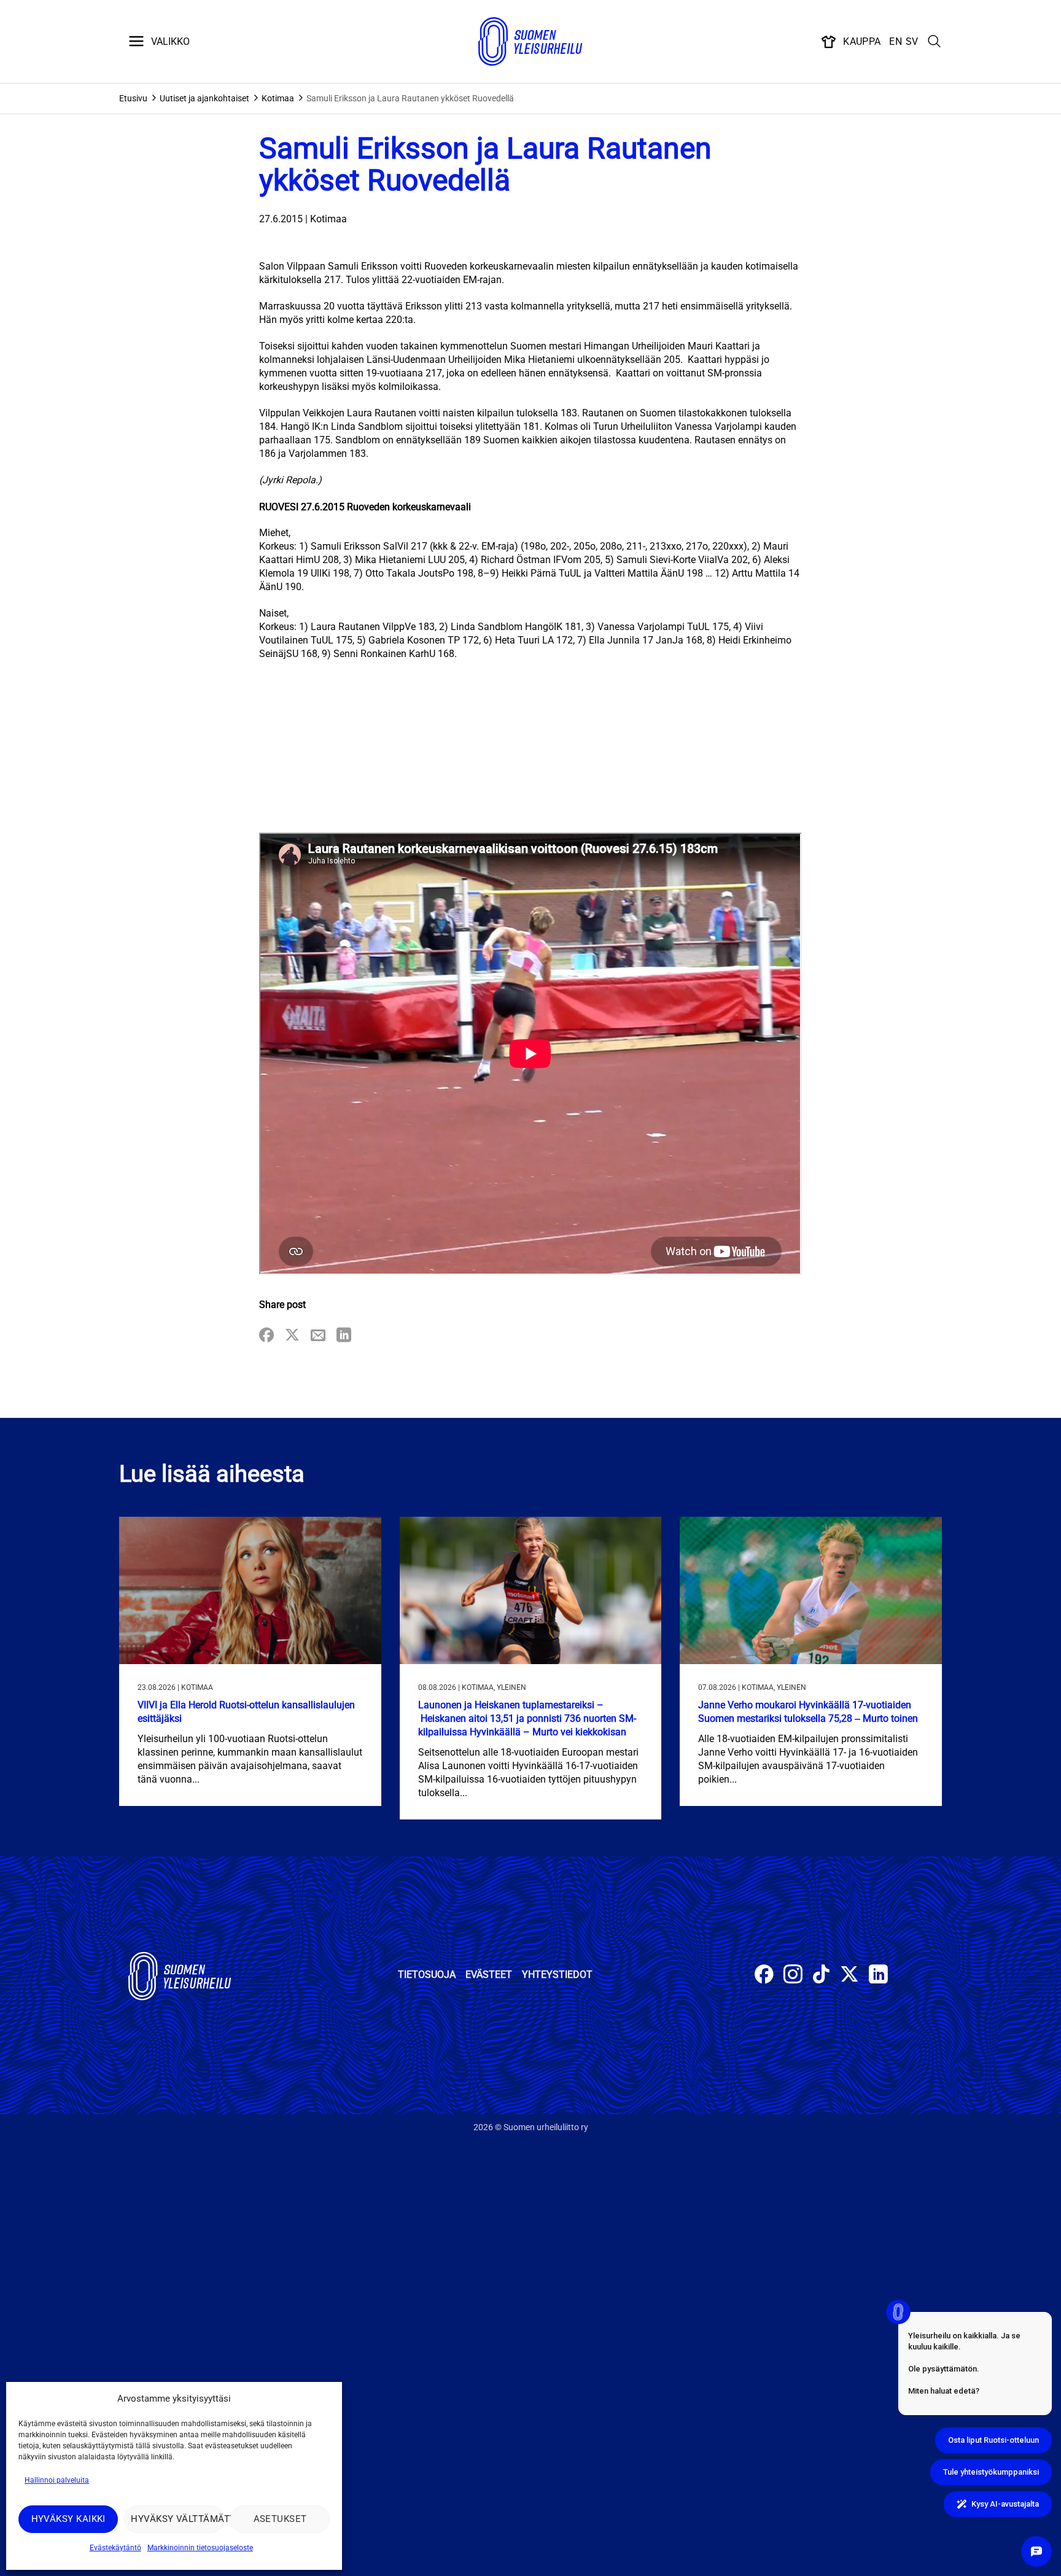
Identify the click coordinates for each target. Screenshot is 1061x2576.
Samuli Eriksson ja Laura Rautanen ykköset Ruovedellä (410, 98)
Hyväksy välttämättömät (177, 2519)
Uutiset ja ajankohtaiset (204, 98)
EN (896, 41)
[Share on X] (292, 1336)
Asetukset (280, 2519)
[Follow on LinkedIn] (878, 1976)
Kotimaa (278, 98)
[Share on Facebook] (266, 1336)
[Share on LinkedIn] (344, 1336)
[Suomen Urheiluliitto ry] (530, 42)
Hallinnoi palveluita (57, 2480)
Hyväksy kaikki (68, 2519)
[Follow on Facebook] (764, 1976)
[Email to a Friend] (318, 1336)
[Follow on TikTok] (821, 1976)
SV (912, 41)
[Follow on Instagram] (793, 1976)
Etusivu (133, 98)
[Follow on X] (849, 1976)
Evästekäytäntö (115, 2548)
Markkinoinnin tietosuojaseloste (200, 2548)
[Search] (935, 42)
